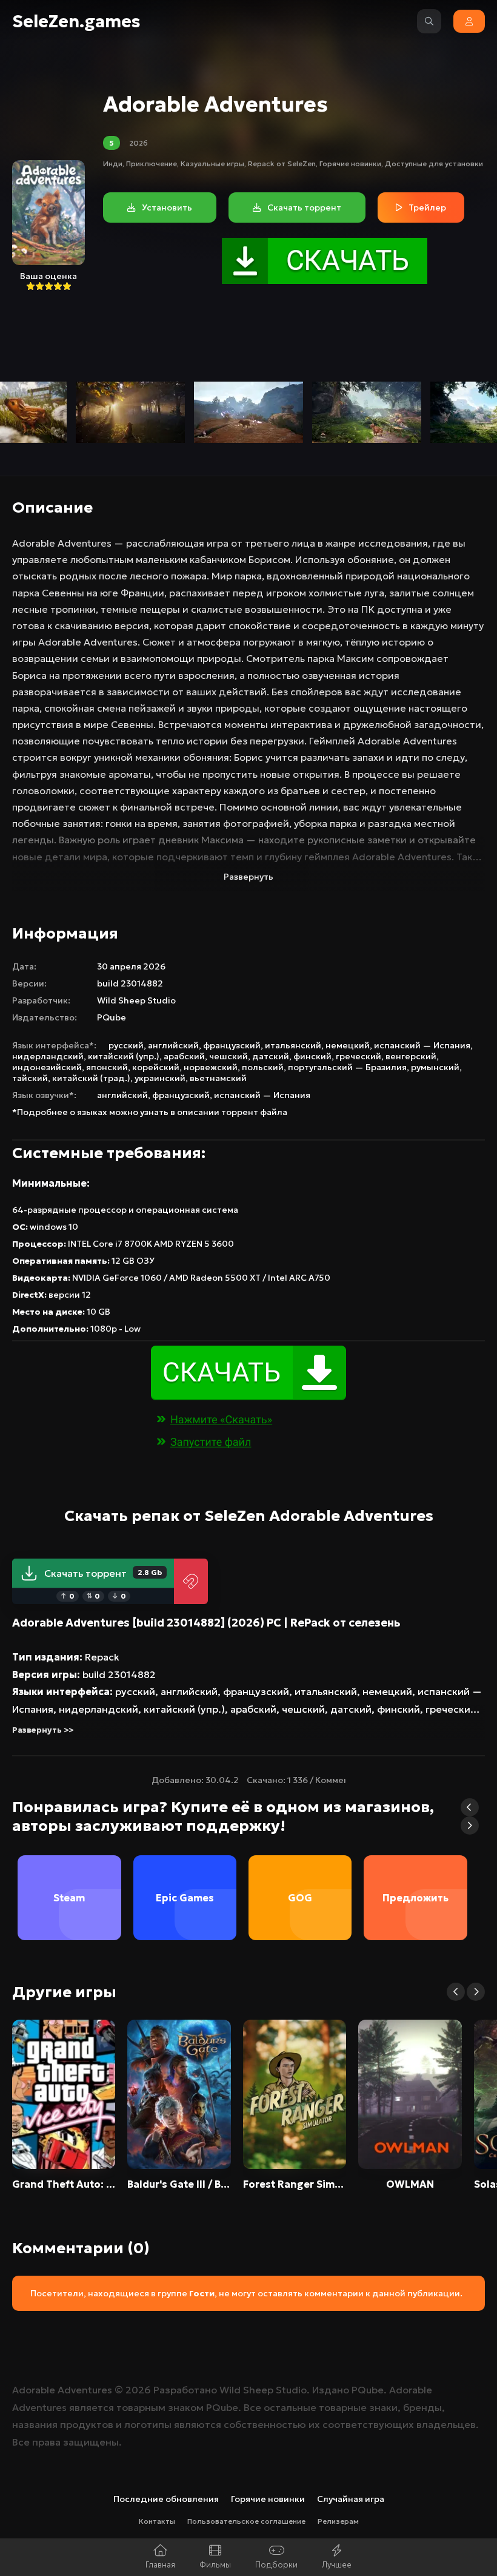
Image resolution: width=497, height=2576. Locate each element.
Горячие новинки (350, 164)
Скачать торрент (103, 1573)
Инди (113, 164)
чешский (228, 1056)
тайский (30, 1078)
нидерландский (48, 1056)
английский (173, 1045)
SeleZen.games (76, 22)
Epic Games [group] (185, 1898)
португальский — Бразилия (347, 1067)
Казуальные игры (212, 164)
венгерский (411, 1056)
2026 (138, 143)
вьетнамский (218, 1078)
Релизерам (338, 2521)
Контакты (157, 2521)
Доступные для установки (434, 164)
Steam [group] (69, 1898)
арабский (184, 1056)
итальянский (293, 1045)
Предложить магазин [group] (415, 1916)
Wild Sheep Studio (136, 1000)
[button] (470, 1807)
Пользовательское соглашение (246, 2521)
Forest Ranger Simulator (295, 2184)
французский (232, 1045)
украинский (160, 1078)
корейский (156, 1067)
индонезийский (47, 1067)
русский (126, 1045)
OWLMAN (410, 2184)
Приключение (152, 164)
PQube (112, 1017)
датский (271, 1056)
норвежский (211, 1067)
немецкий (348, 1045)
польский (263, 1067)
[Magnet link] (191, 1581)
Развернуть (248, 877)
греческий (359, 1056)
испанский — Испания (422, 1045)
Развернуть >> (43, 1730)
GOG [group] (300, 1898)
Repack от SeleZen (282, 164)
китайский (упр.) (124, 1056)
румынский (435, 1067)
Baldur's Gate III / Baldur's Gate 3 (179, 2184)
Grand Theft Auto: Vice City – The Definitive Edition (64, 2184)
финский (312, 1056)
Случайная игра (351, 2499)
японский (107, 1067)
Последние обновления (166, 2499)
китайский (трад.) (91, 1078)
